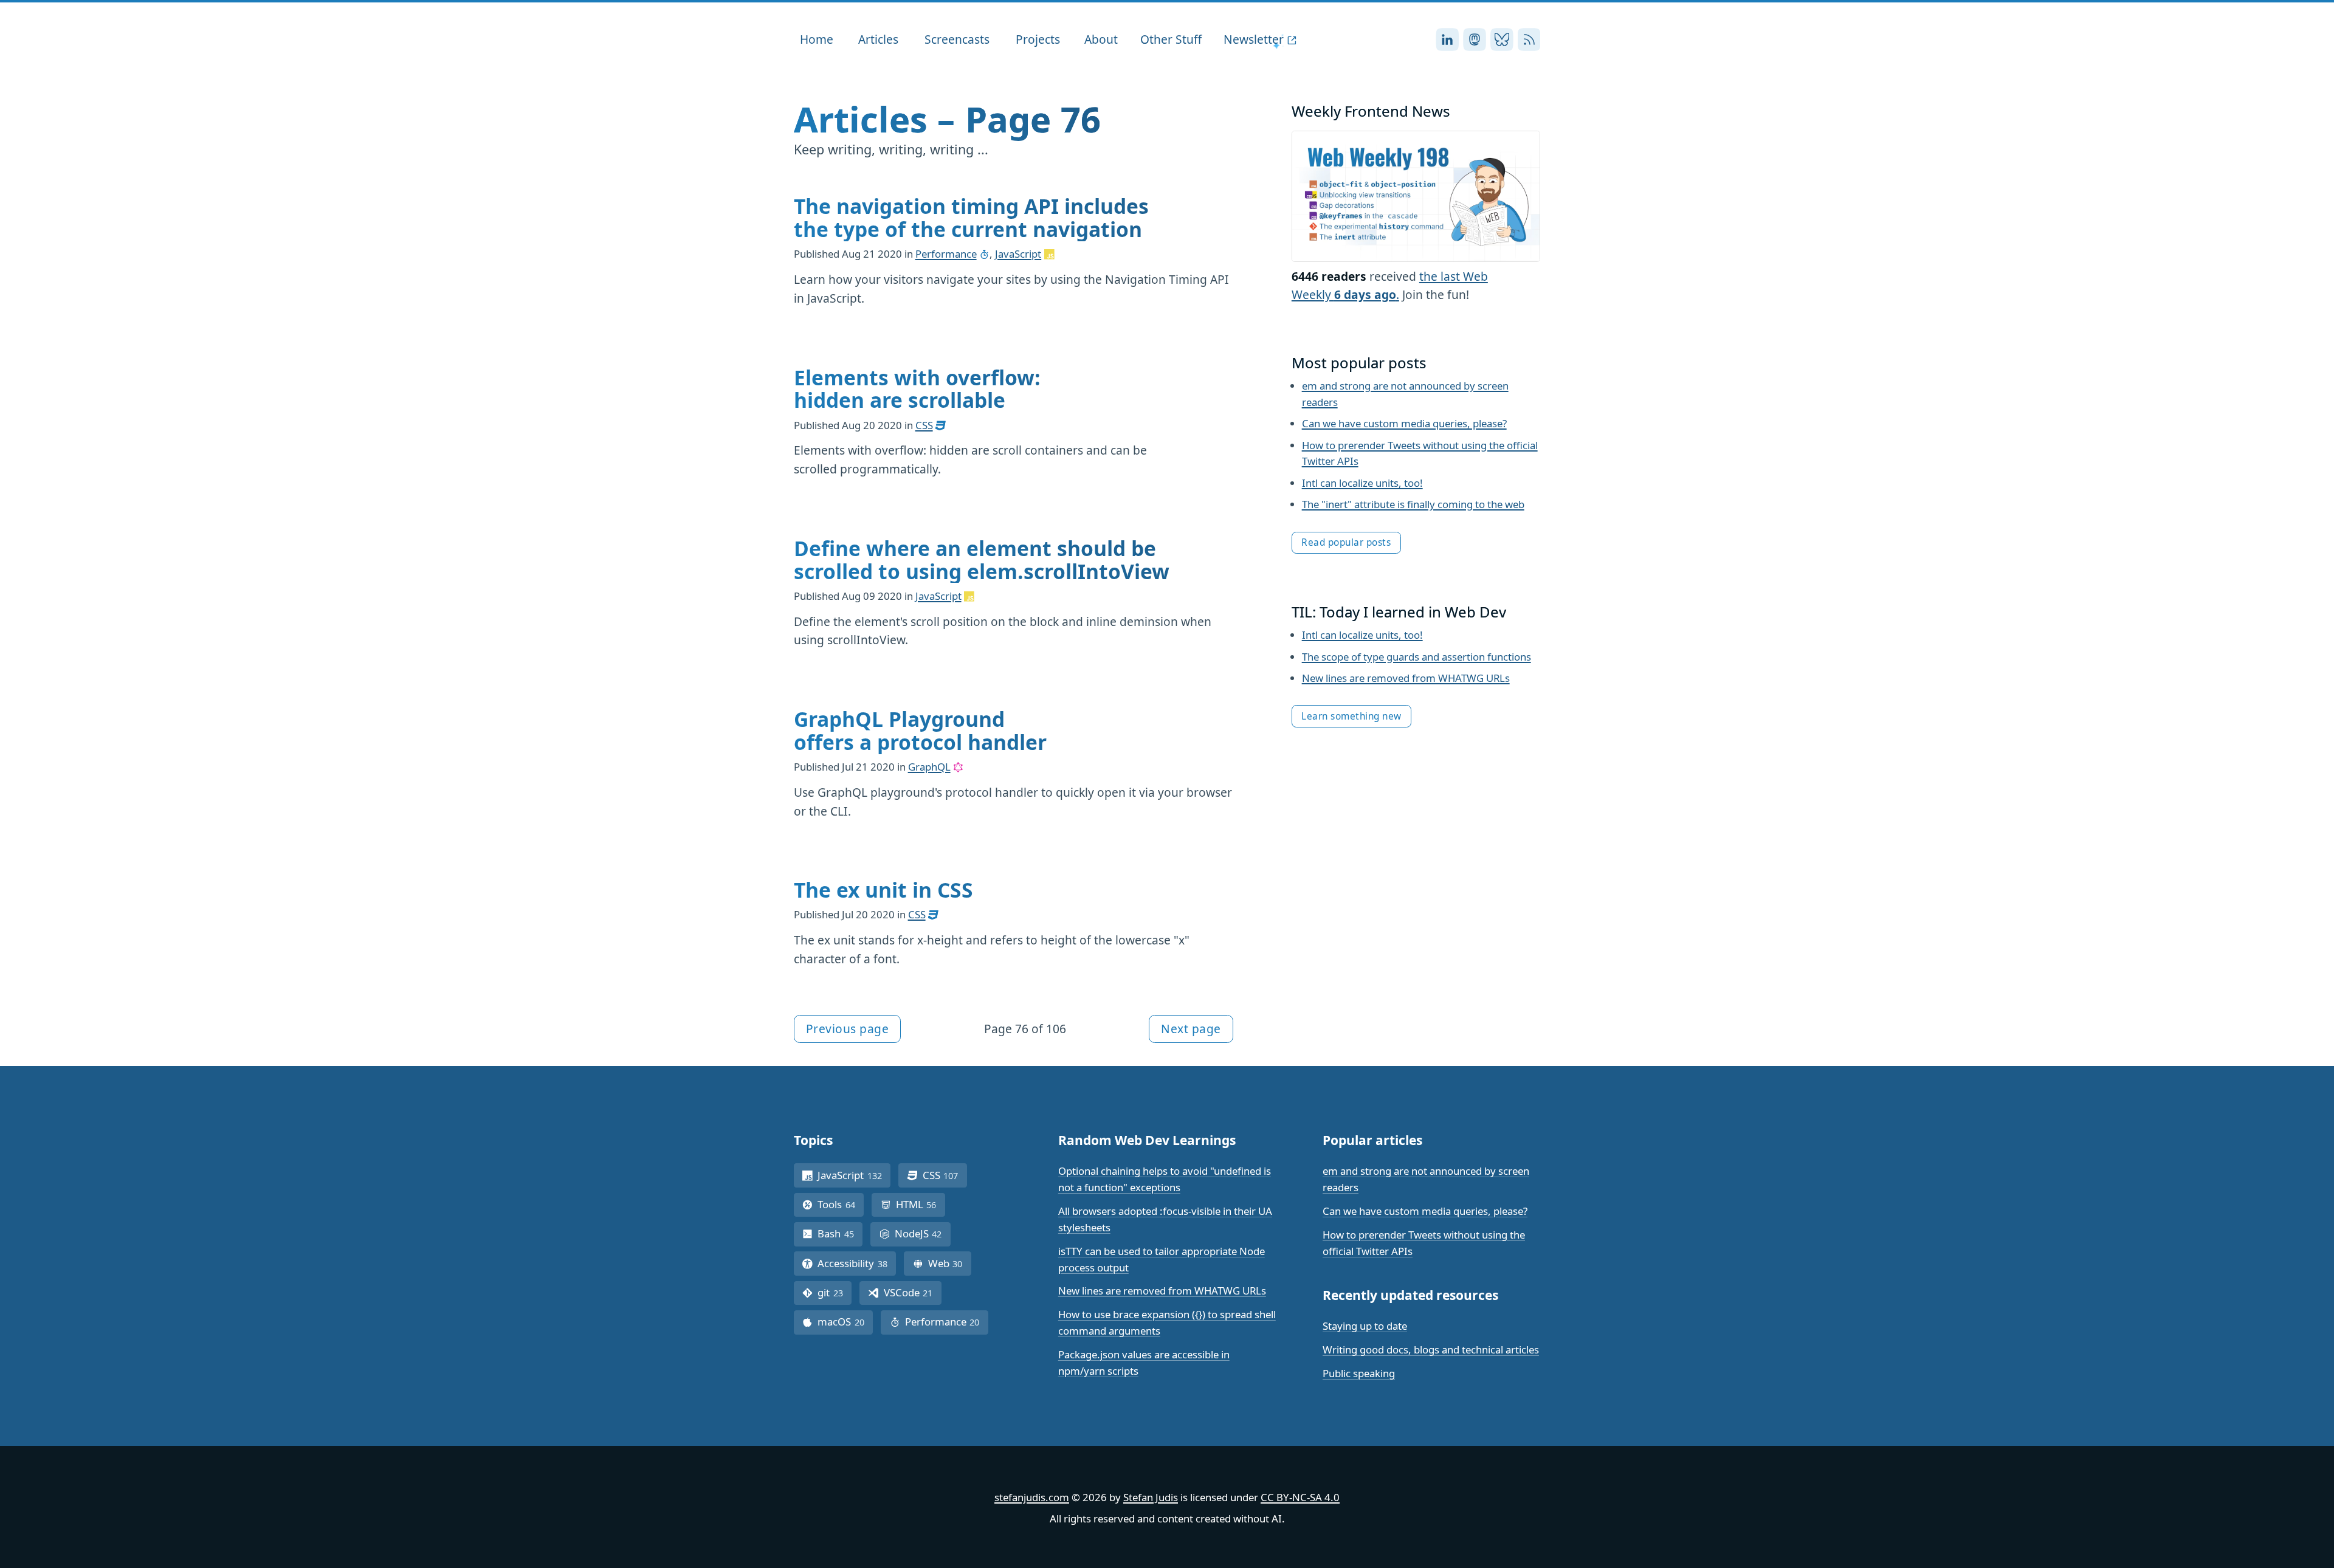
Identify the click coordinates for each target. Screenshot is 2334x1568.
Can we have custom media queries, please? (1404, 423)
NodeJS (923, 1233)
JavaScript (1018, 254)
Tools (841, 1204)
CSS (924, 425)
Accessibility (857, 1263)
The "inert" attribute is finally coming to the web (1413, 504)
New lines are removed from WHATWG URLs (1406, 678)
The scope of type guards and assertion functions (1417, 657)
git (835, 1292)
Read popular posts (1346, 542)
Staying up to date (1365, 1326)
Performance (946, 254)
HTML (921, 1204)
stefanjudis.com (1032, 1497)
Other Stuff (1171, 39)
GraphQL (929, 767)
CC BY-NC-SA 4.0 (1300, 1497)
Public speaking (1359, 1373)
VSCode (913, 1292)
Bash (840, 1233)
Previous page (848, 1029)
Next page (1191, 1029)
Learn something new (1351, 716)
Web (950, 1263)
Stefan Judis (1151, 1497)
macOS (845, 1322)
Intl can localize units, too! (1362, 483)
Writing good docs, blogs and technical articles (1431, 1350)
